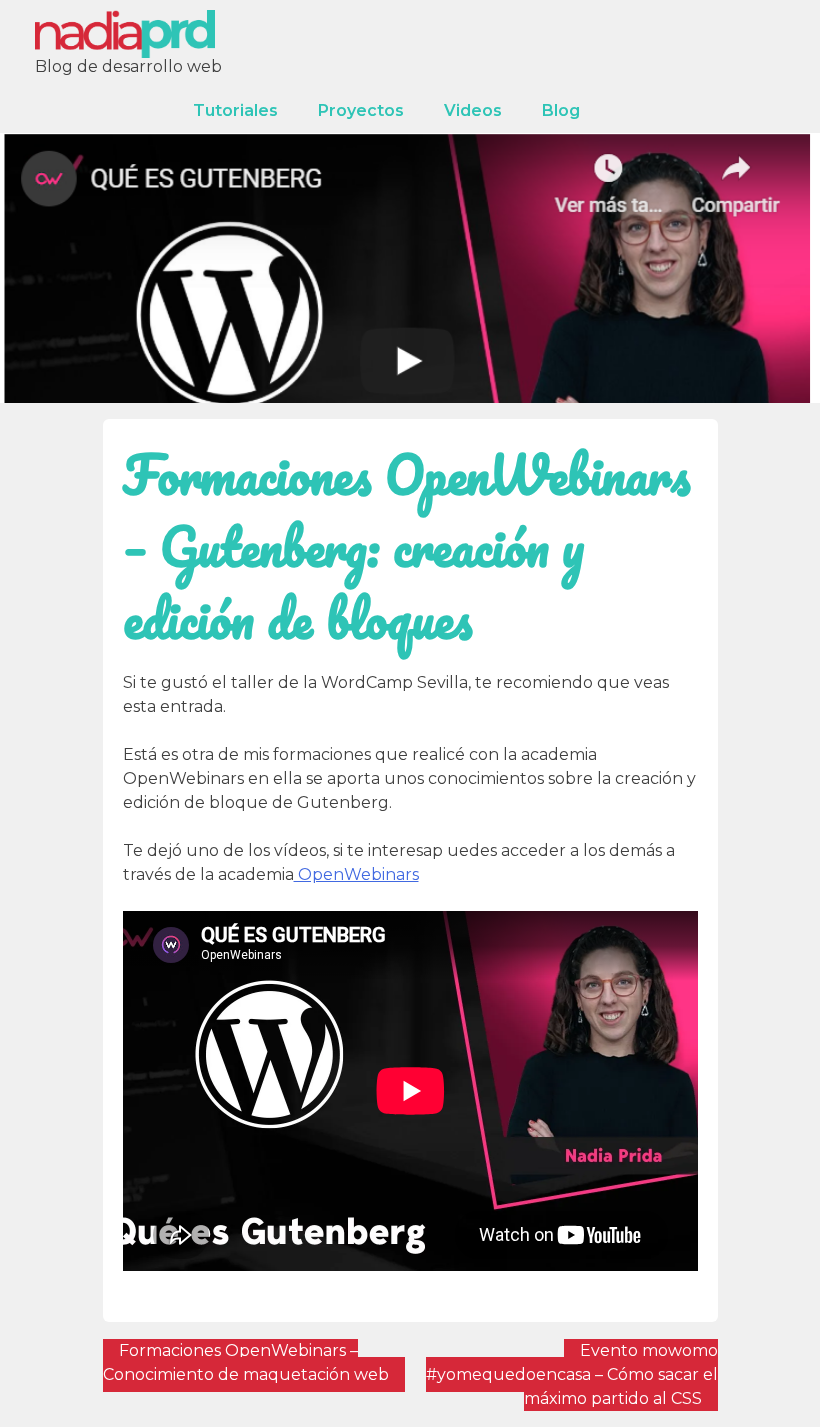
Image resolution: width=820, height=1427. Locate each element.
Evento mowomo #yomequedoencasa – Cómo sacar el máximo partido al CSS (572, 1374)
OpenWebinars (356, 874)
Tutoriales (235, 110)
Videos (473, 110)
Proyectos (361, 110)
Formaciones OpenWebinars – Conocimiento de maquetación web (246, 1362)
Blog (561, 110)
